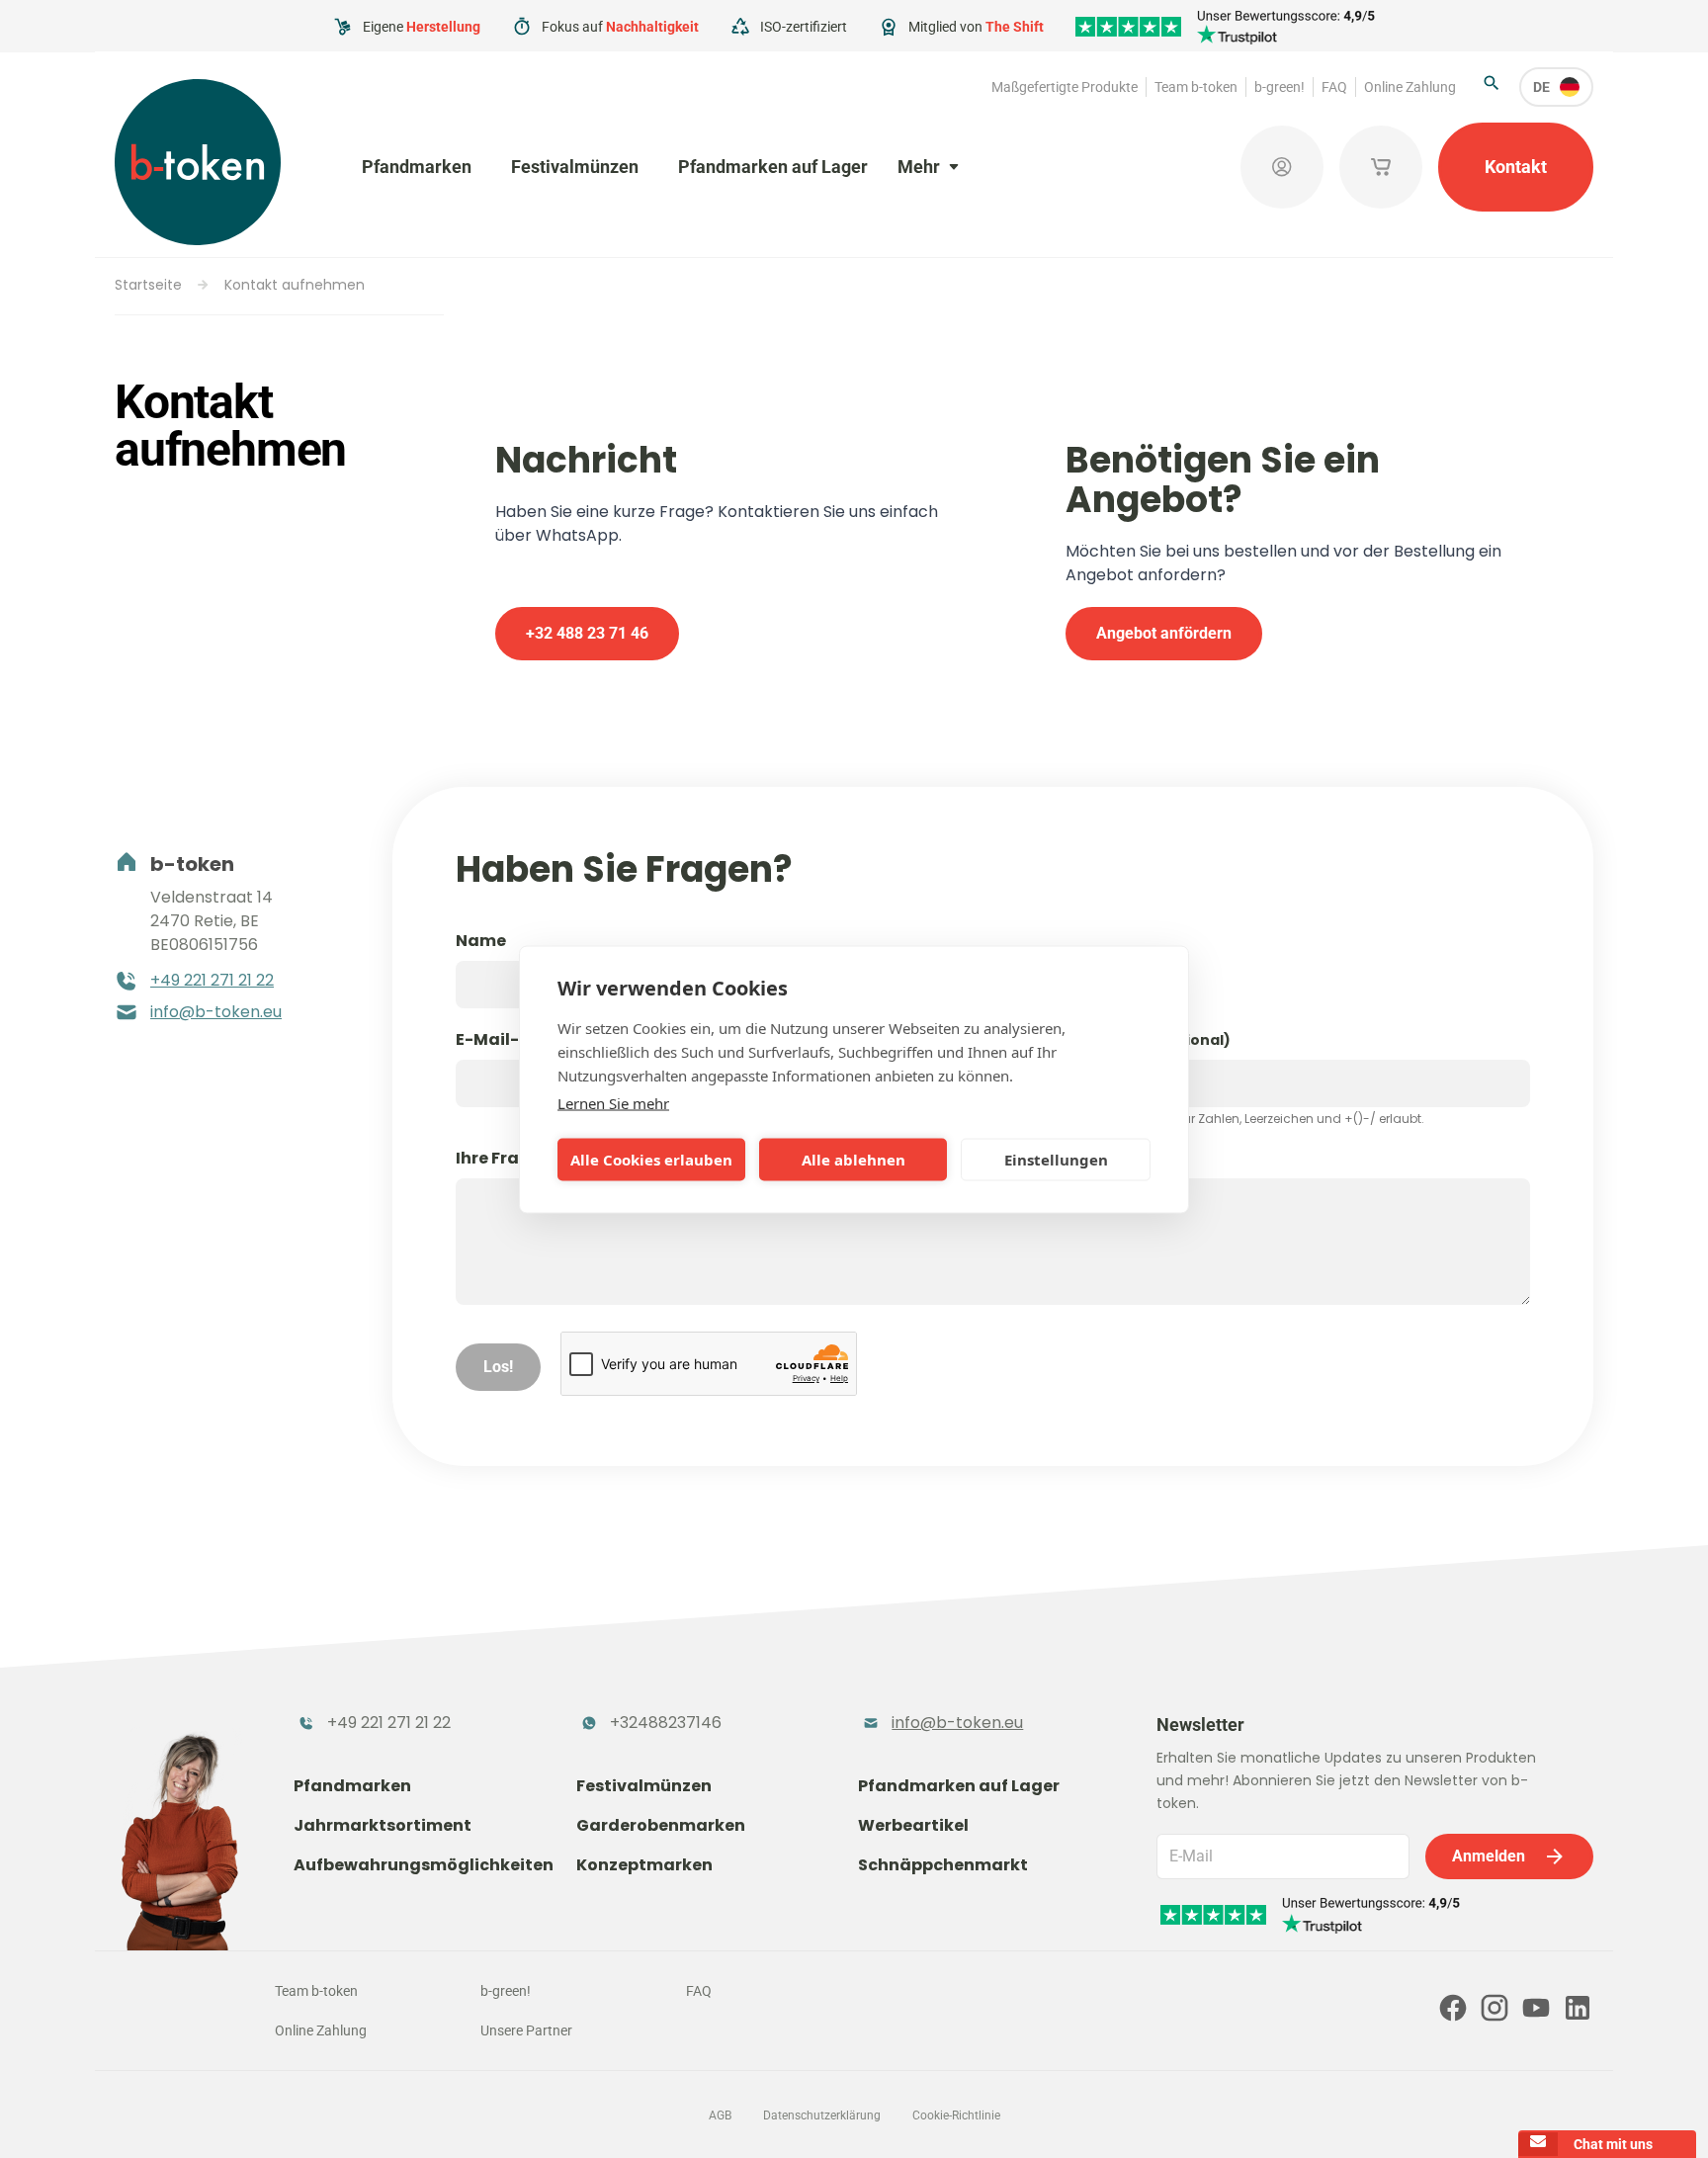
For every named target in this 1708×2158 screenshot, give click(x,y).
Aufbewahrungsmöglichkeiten (424, 1865)
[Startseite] (198, 162)
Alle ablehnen (854, 1160)
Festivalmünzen (575, 167)
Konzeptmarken (644, 1865)
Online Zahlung (1410, 87)
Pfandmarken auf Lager (773, 167)
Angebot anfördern (1164, 633)
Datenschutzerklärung (822, 2115)
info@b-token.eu (216, 1012)
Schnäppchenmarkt (943, 1865)
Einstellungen (1056, 1160)
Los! (498, 1367)
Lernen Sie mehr (613, 1102)
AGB (720, 2115)
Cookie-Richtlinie (956, 2115)
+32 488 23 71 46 (587, 633)
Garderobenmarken (661, 1825)
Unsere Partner (526, 2030)
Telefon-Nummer (1117, 1039)
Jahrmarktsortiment (383, 1825)
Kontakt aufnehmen (295, 285)
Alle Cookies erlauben (651, 1160)
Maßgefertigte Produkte (1065, 87)
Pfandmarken (417, 167)
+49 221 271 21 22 (212, 980)
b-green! (1280, 87)
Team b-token (1196, 87)
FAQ (1334, 87)
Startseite (148, 285)
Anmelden (1489, 1856)
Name (481, 941)
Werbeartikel (913, 1825)
